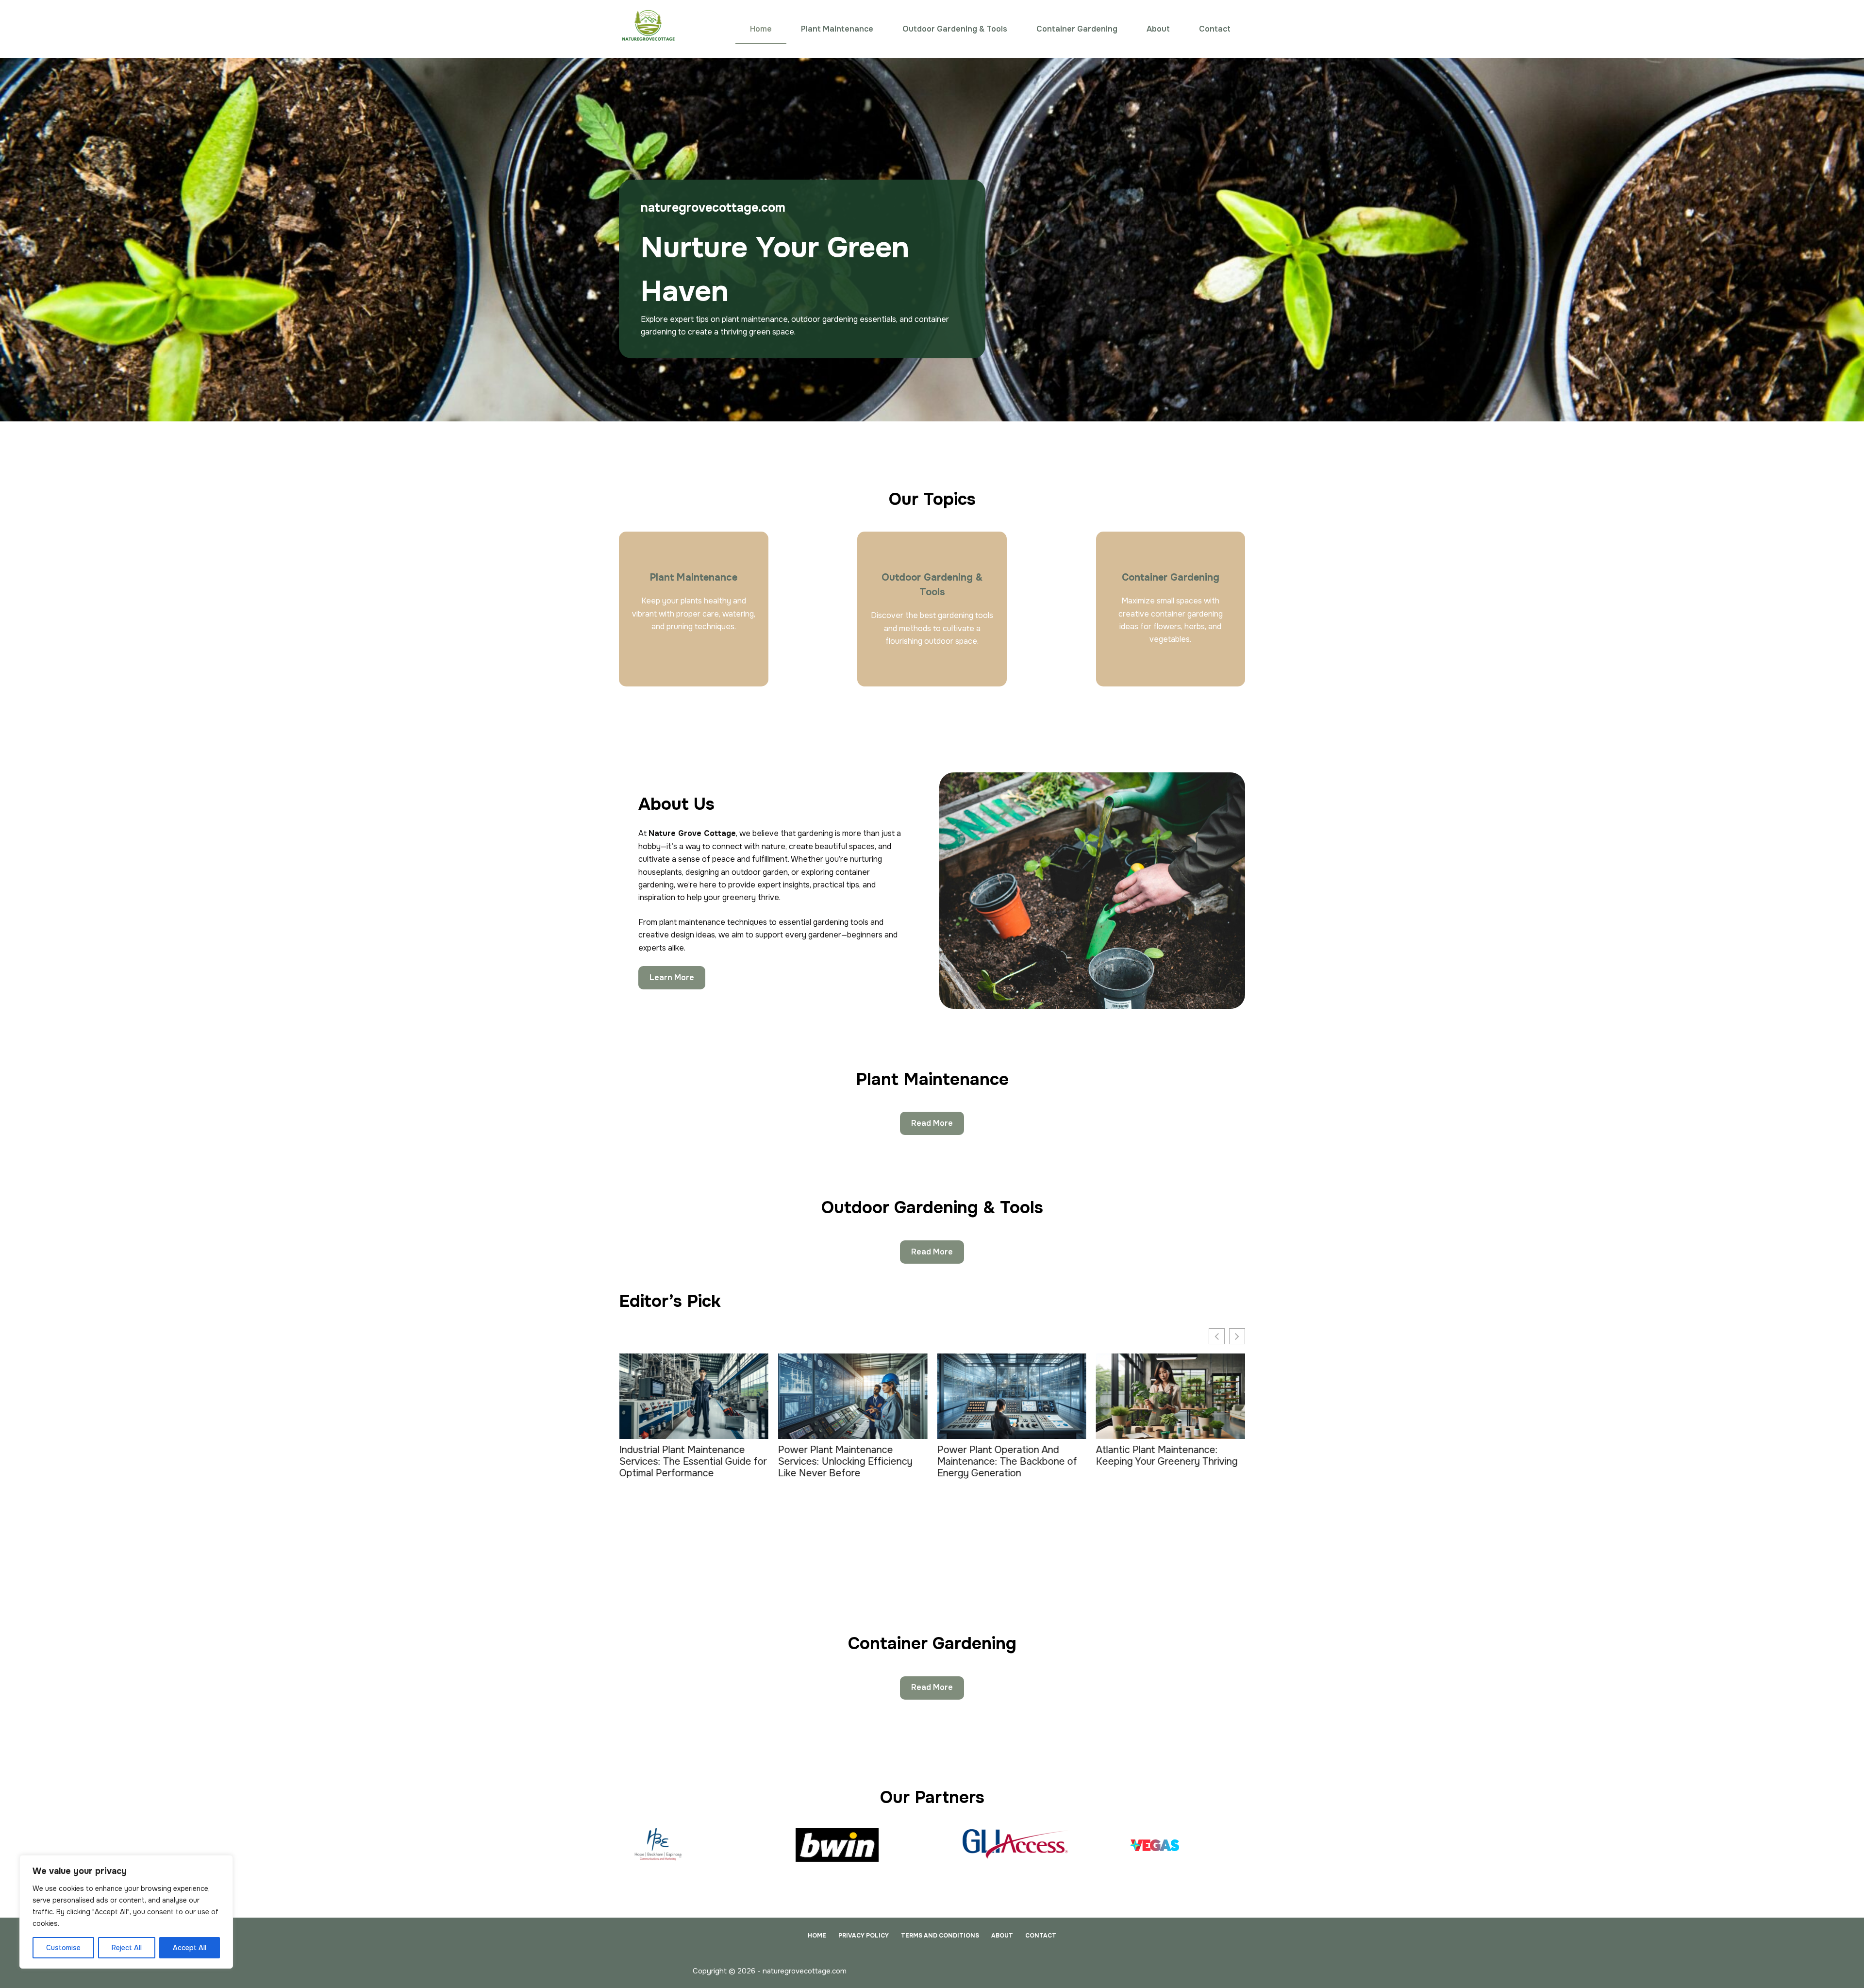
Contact (1215, 29)
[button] (1237, 1336)
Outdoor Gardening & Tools (955, 29)
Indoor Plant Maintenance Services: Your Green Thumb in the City (1164, 1462)
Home (761, 29)
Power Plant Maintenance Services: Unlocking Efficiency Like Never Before (686, 1462)
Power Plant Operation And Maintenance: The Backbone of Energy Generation (848, 1462)
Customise (63, 1948)
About (1158, 29)
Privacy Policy (864, 1936)
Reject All (127, 1948)
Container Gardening (1077, 29)
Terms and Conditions (940, 1936)
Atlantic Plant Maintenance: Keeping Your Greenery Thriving (1008, 1456)
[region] (126, 1912)
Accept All (190, 1948)
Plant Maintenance (837, 29)
